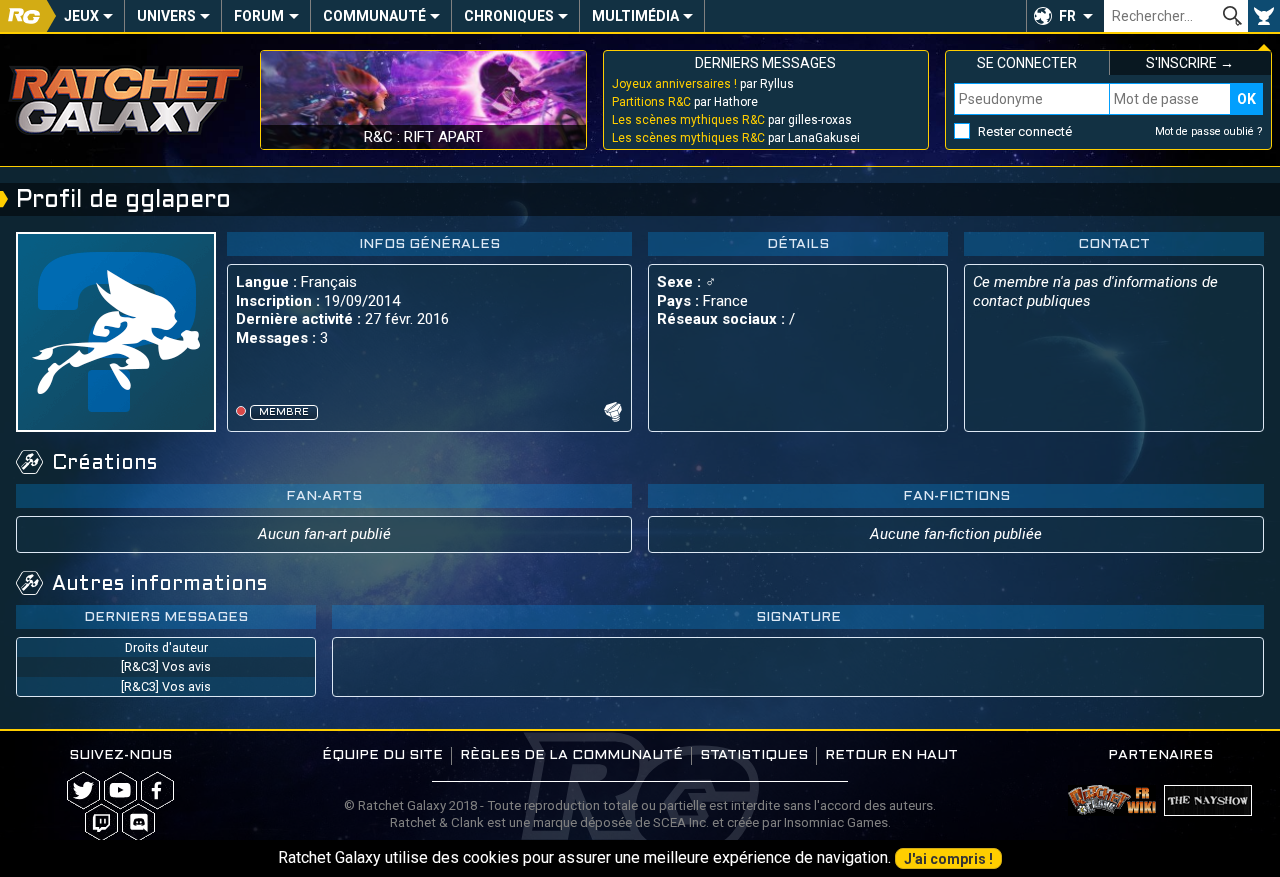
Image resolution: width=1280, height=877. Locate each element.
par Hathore (685, 102)
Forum (259, 16)
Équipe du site (382, 755)
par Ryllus (703, 84)
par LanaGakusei (736, 138)
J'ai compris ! (948, 859)
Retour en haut (891, 755)
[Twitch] (101, 822)
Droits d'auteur (166, 647)
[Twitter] (83, 790)
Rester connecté (1025, 131)
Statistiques (754, 755)
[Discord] (138, 822)
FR (1067, 16)
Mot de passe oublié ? (1209, 131)
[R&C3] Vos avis (166, 666)
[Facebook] (157, 790)
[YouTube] (120, 790)
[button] (1065, 16)
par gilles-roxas (732, 120)
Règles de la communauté (571, 755)
